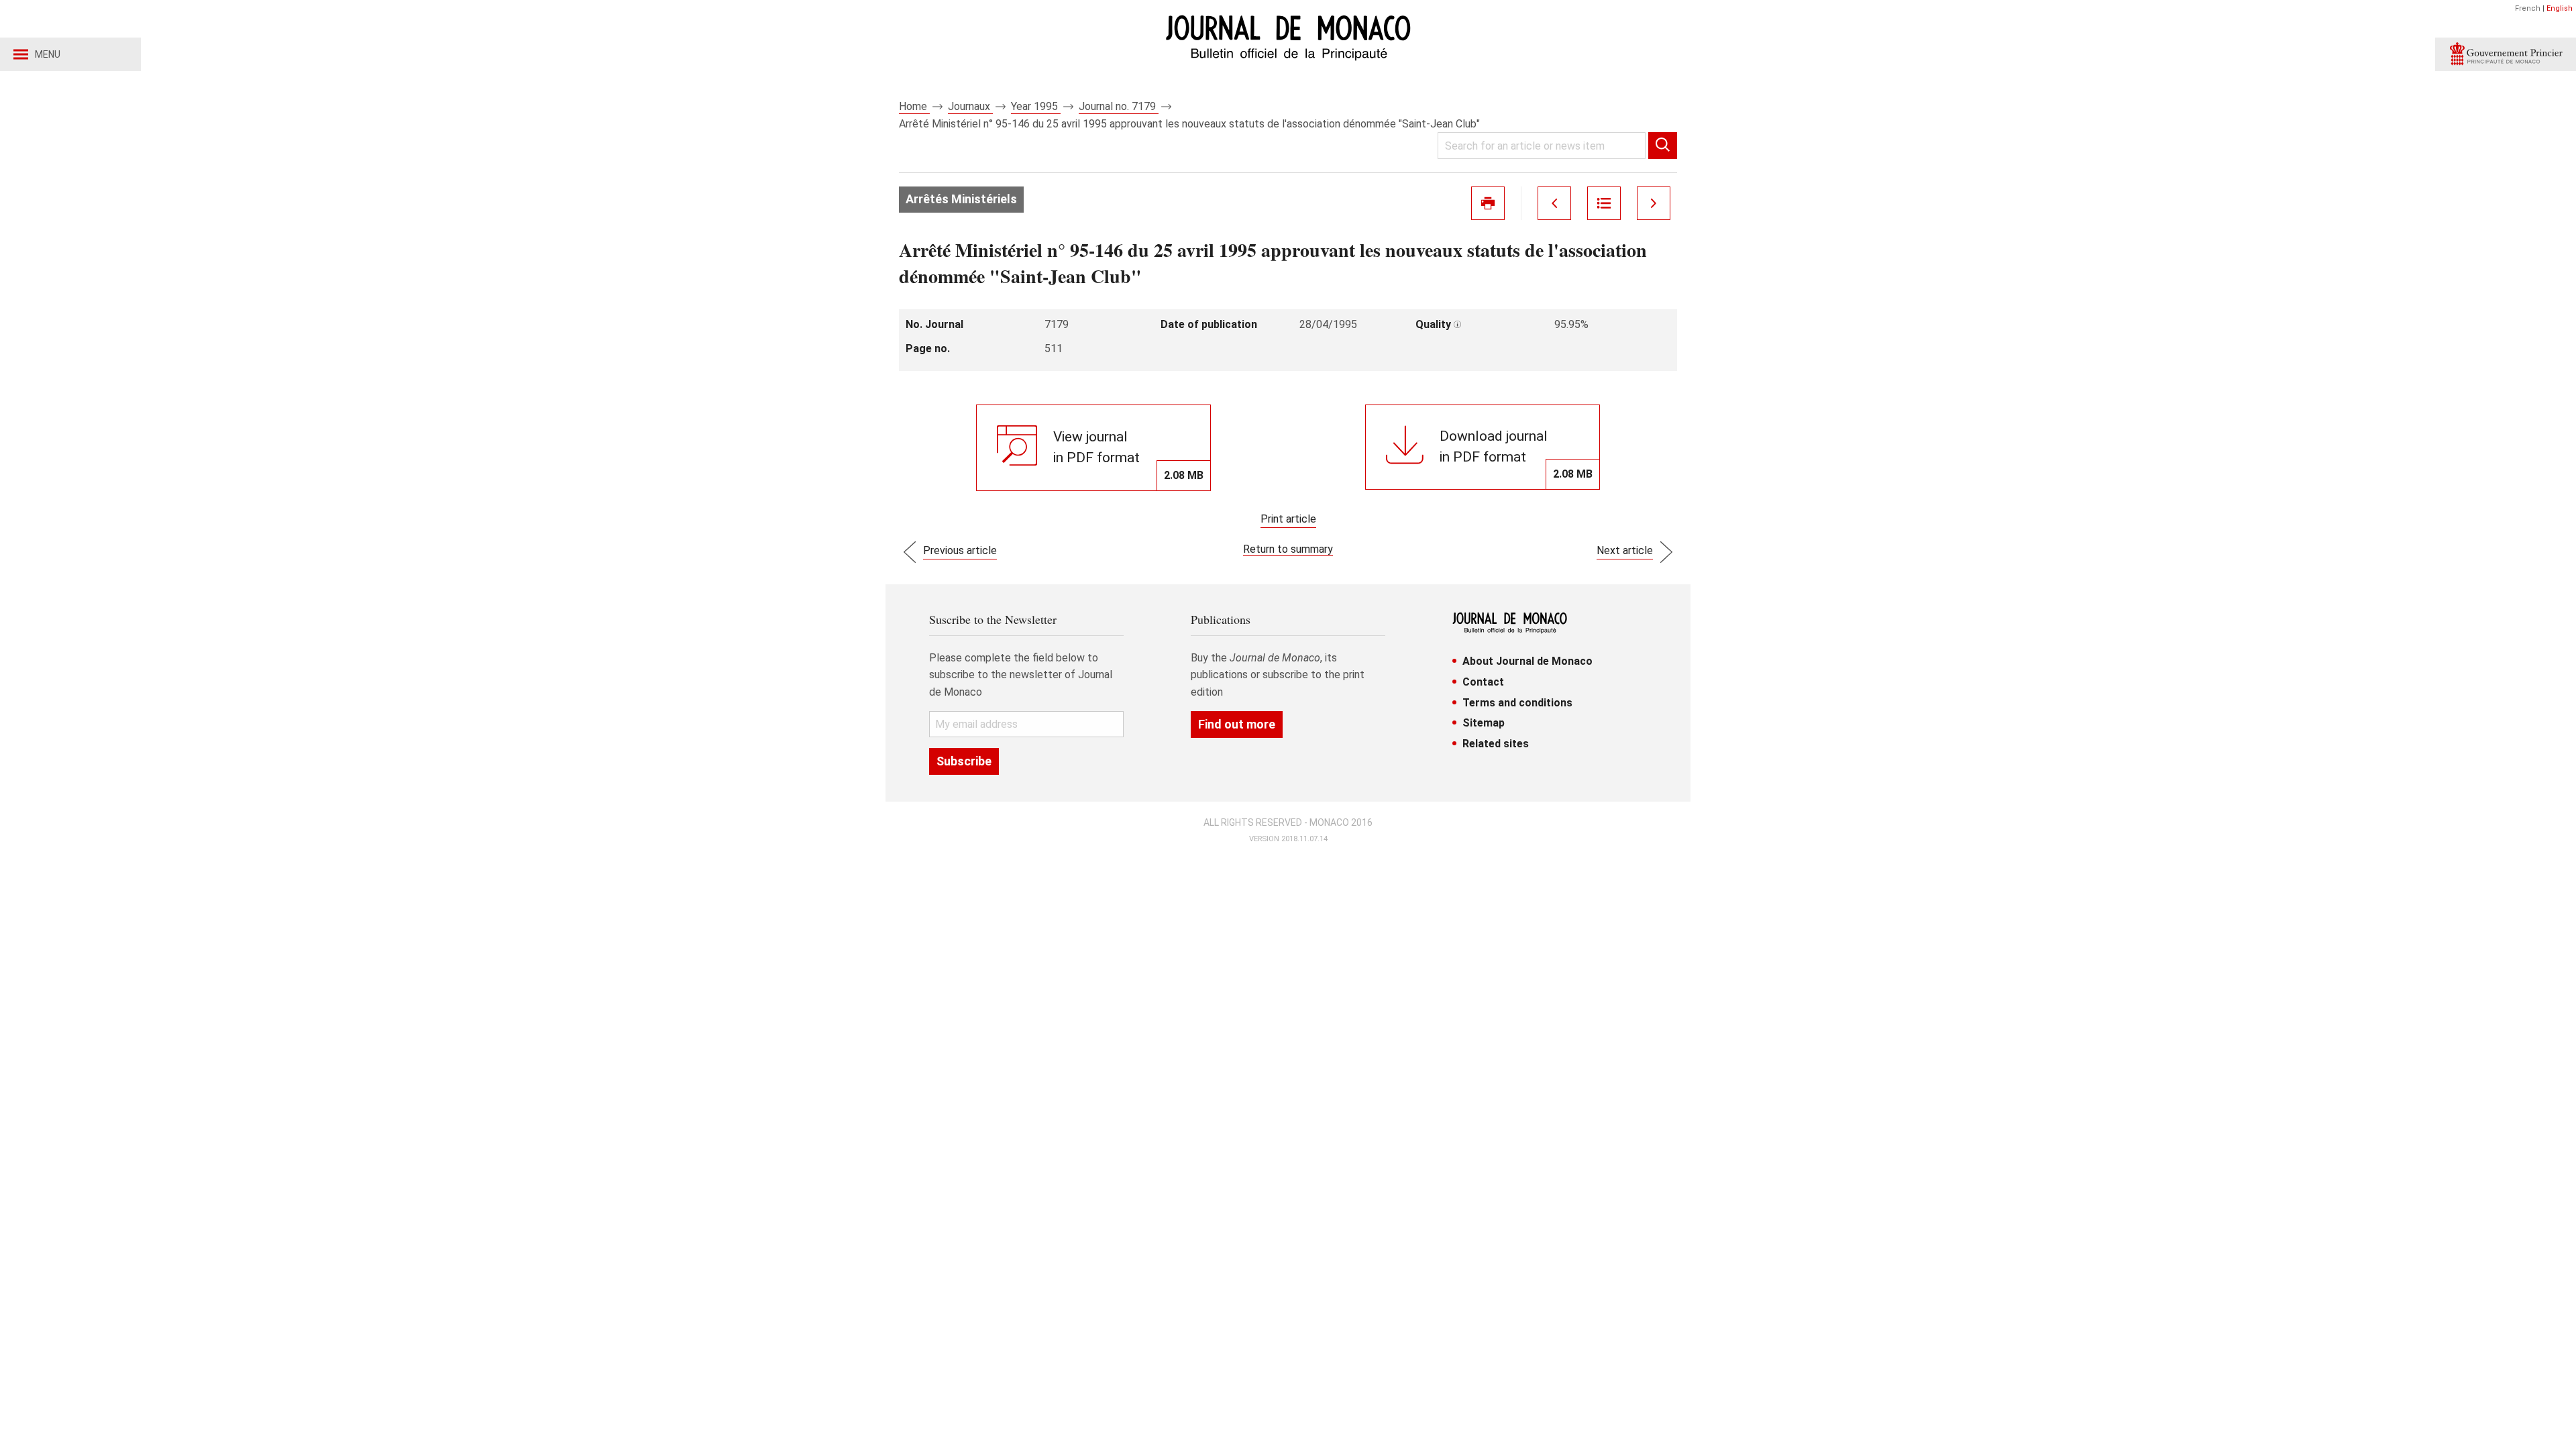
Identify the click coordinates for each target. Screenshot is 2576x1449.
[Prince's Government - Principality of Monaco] (2506, 54)
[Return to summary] (1604, 203)
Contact (1483, 682)
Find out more (1237, 724)
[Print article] (1488, 203)
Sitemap (1484, 723)
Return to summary (1288, 549)
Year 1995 (1036, 106)
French (2528, 8)
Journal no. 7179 (1119, 106)
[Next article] (1654, 203)
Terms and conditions (1517, 703)
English (2560, 8)
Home (914, 106)
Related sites (1496, 744)
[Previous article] (1554, 203)
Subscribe (964, 761)
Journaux (970, 106)
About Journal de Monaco (1527, 661)
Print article (1288, 519)
